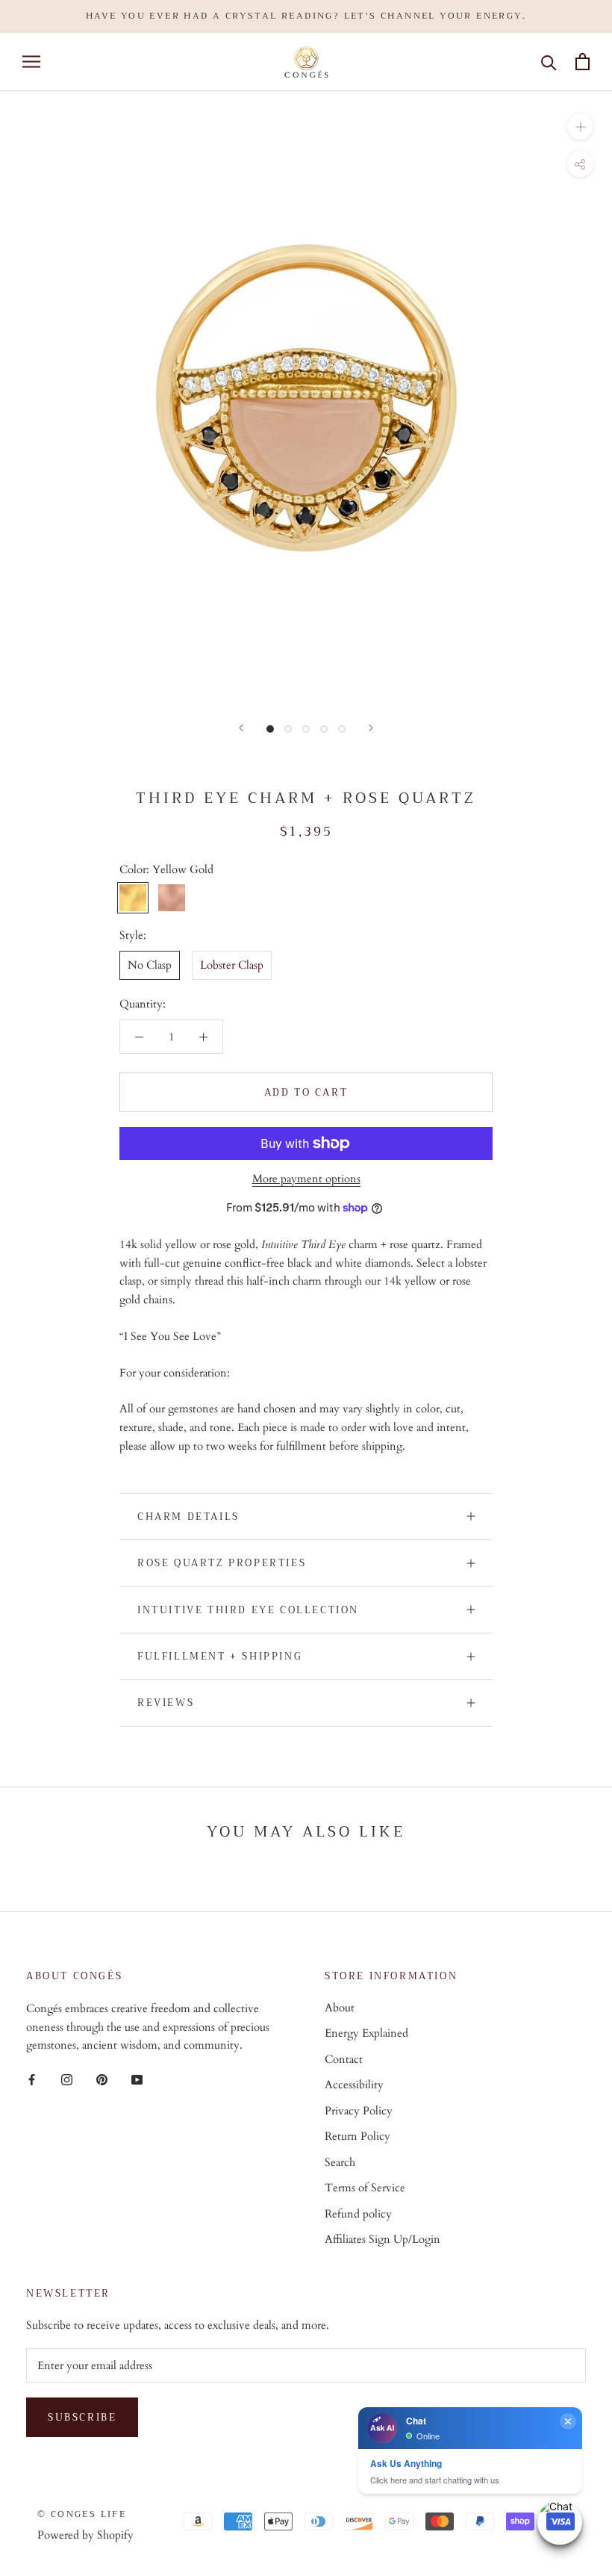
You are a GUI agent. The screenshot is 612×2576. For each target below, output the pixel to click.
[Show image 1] (270, 729)
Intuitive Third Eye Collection (248, 1610)
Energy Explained (366, 2033)
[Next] (371, 728)
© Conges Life (82, 2514)
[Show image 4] (324, 729)
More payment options (306, 1179)
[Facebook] (32, 2079)
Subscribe (82, 2417)
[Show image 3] (306, 729)
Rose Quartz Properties (222, 1563)
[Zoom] (580, 127)
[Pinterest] (102, 2079)
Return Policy (357, 2136)
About (340, 2008)
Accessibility (354, 2085)
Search (340, 2162)
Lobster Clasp (232, 965)
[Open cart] (583, 62)
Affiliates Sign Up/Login (382, 2239)
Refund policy (358, 2214)
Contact (344, 2059)
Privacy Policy (359, 2111)
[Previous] (241, 728)
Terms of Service (365, 2188)
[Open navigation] (31, 62)
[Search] (549, 62)
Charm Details (188, 1517)
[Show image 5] (342, 729)
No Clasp (150, 965)
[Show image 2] (288, 729)
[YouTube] (137, 2079)
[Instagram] (67, 2079)
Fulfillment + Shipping (220, 1656)
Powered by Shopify (85, 2535)
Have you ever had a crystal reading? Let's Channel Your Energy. (306, 16)
